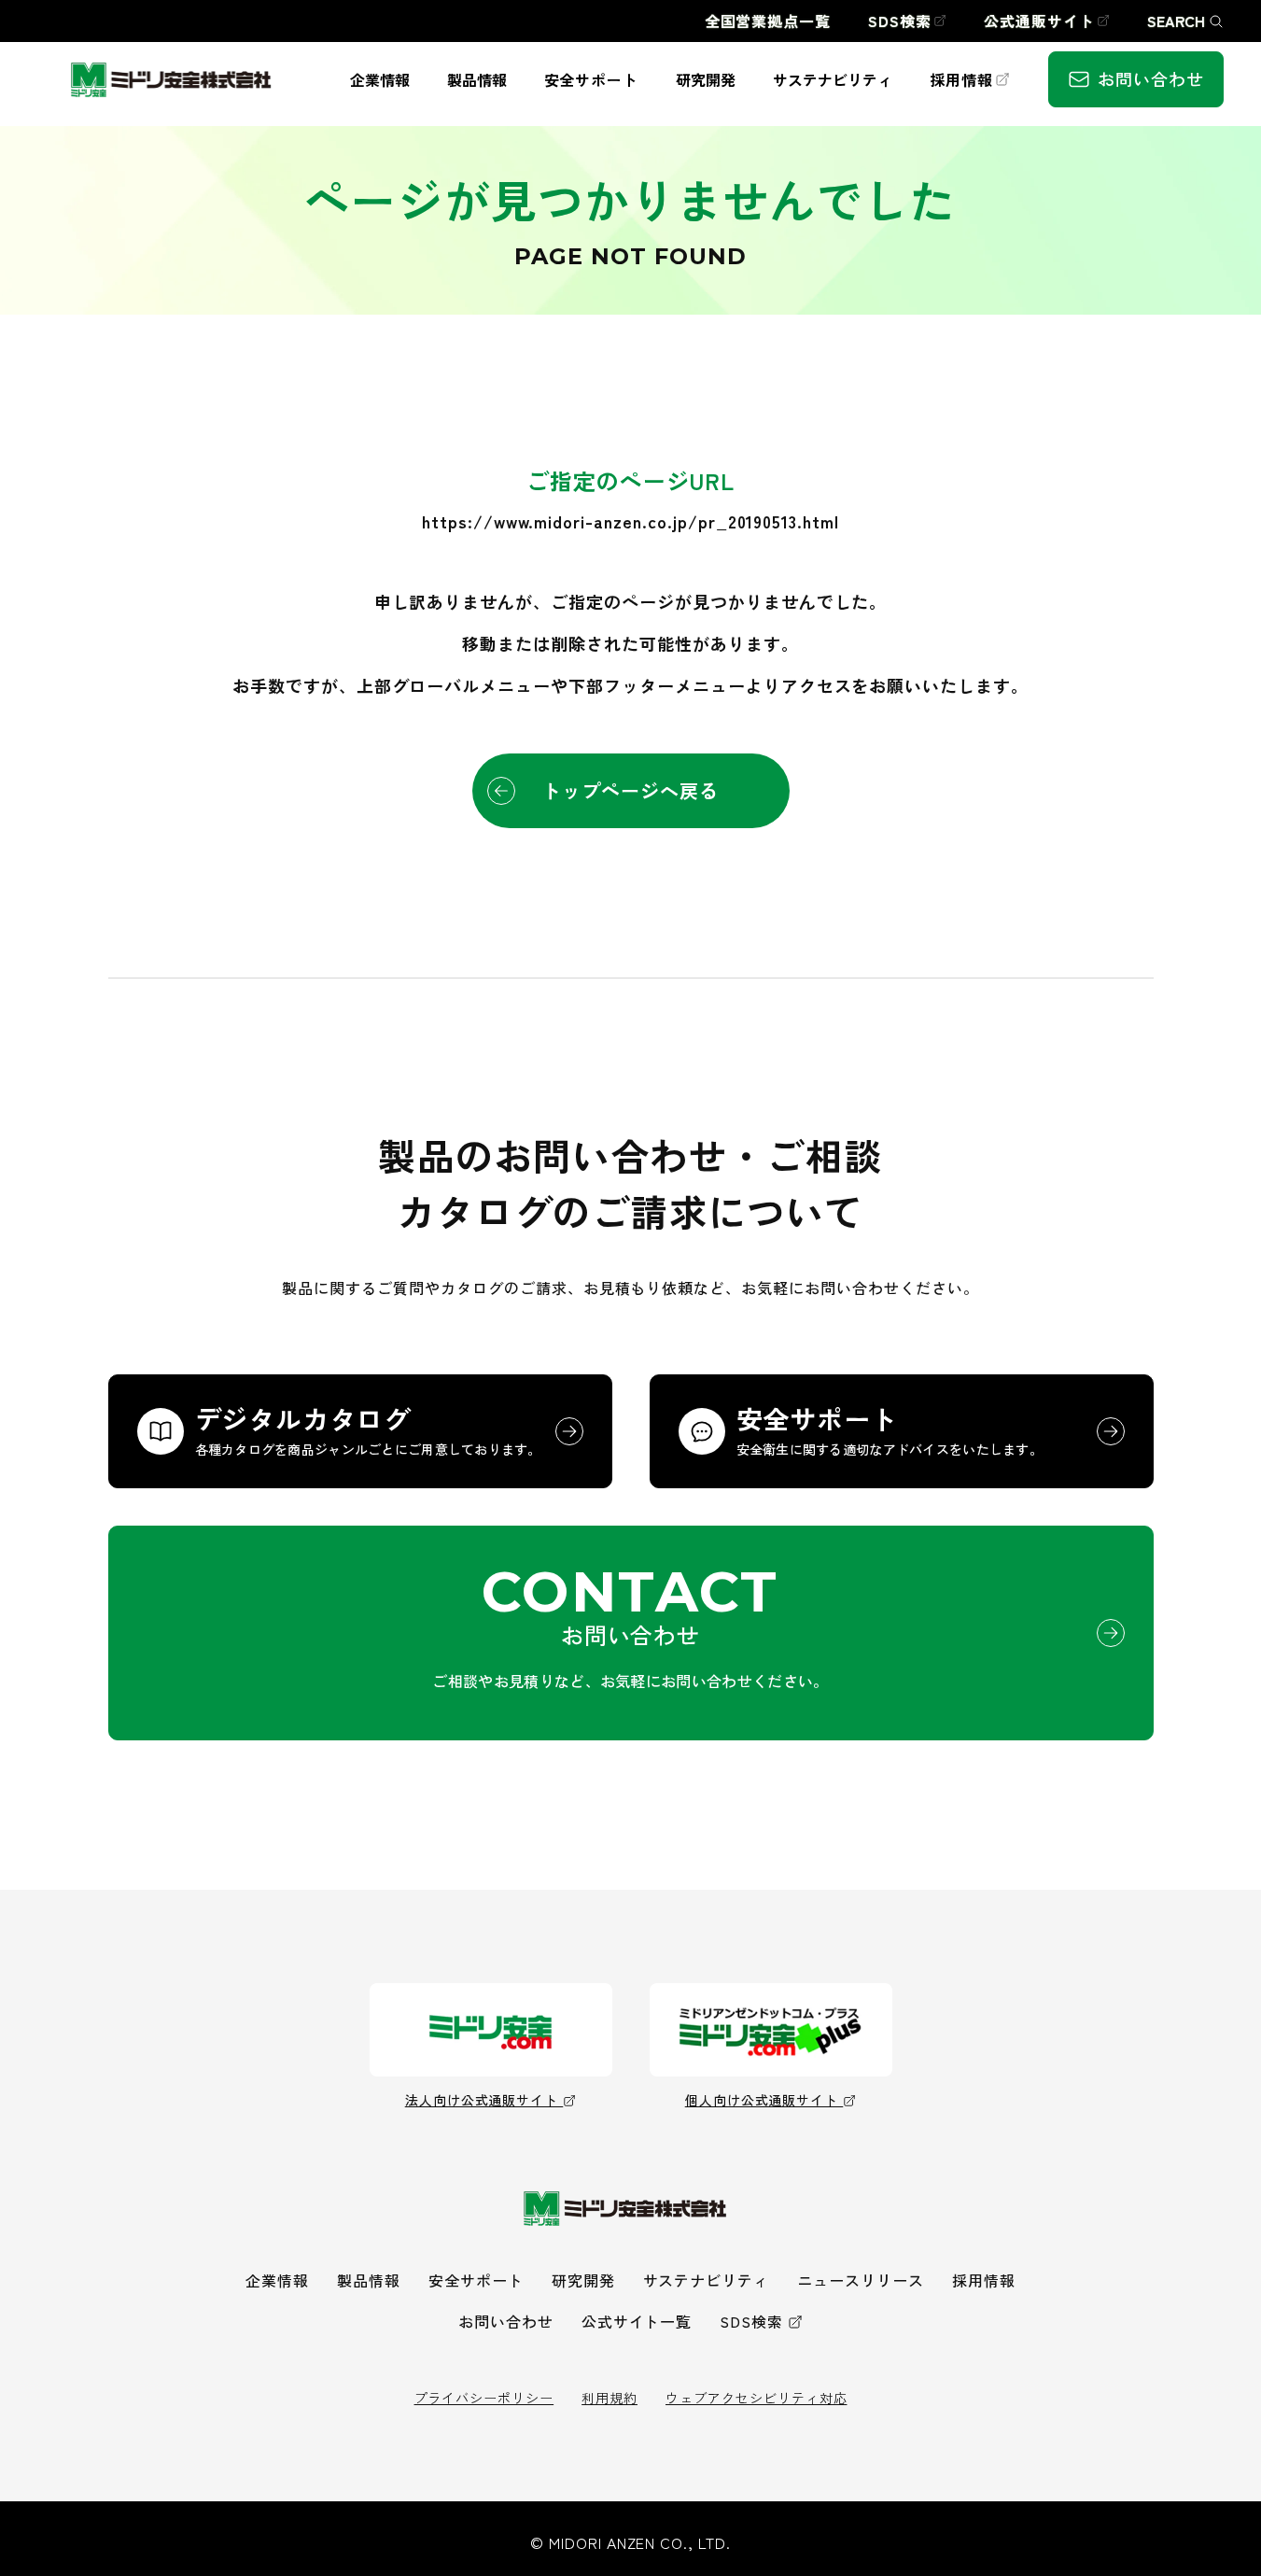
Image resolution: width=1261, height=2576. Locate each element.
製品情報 (369, 2280)
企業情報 (277, 2280)
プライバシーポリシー (484, 2398)
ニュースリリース (861, 2280)
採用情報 (984, 2280)
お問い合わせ (506, 2321)
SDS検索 (751, 2321)
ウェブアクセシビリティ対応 (756, 2398)
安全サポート (476, 2280)
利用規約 (609, 2398)
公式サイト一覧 (637, 2321)
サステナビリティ (707, 2280)
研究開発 (583, 2280)
